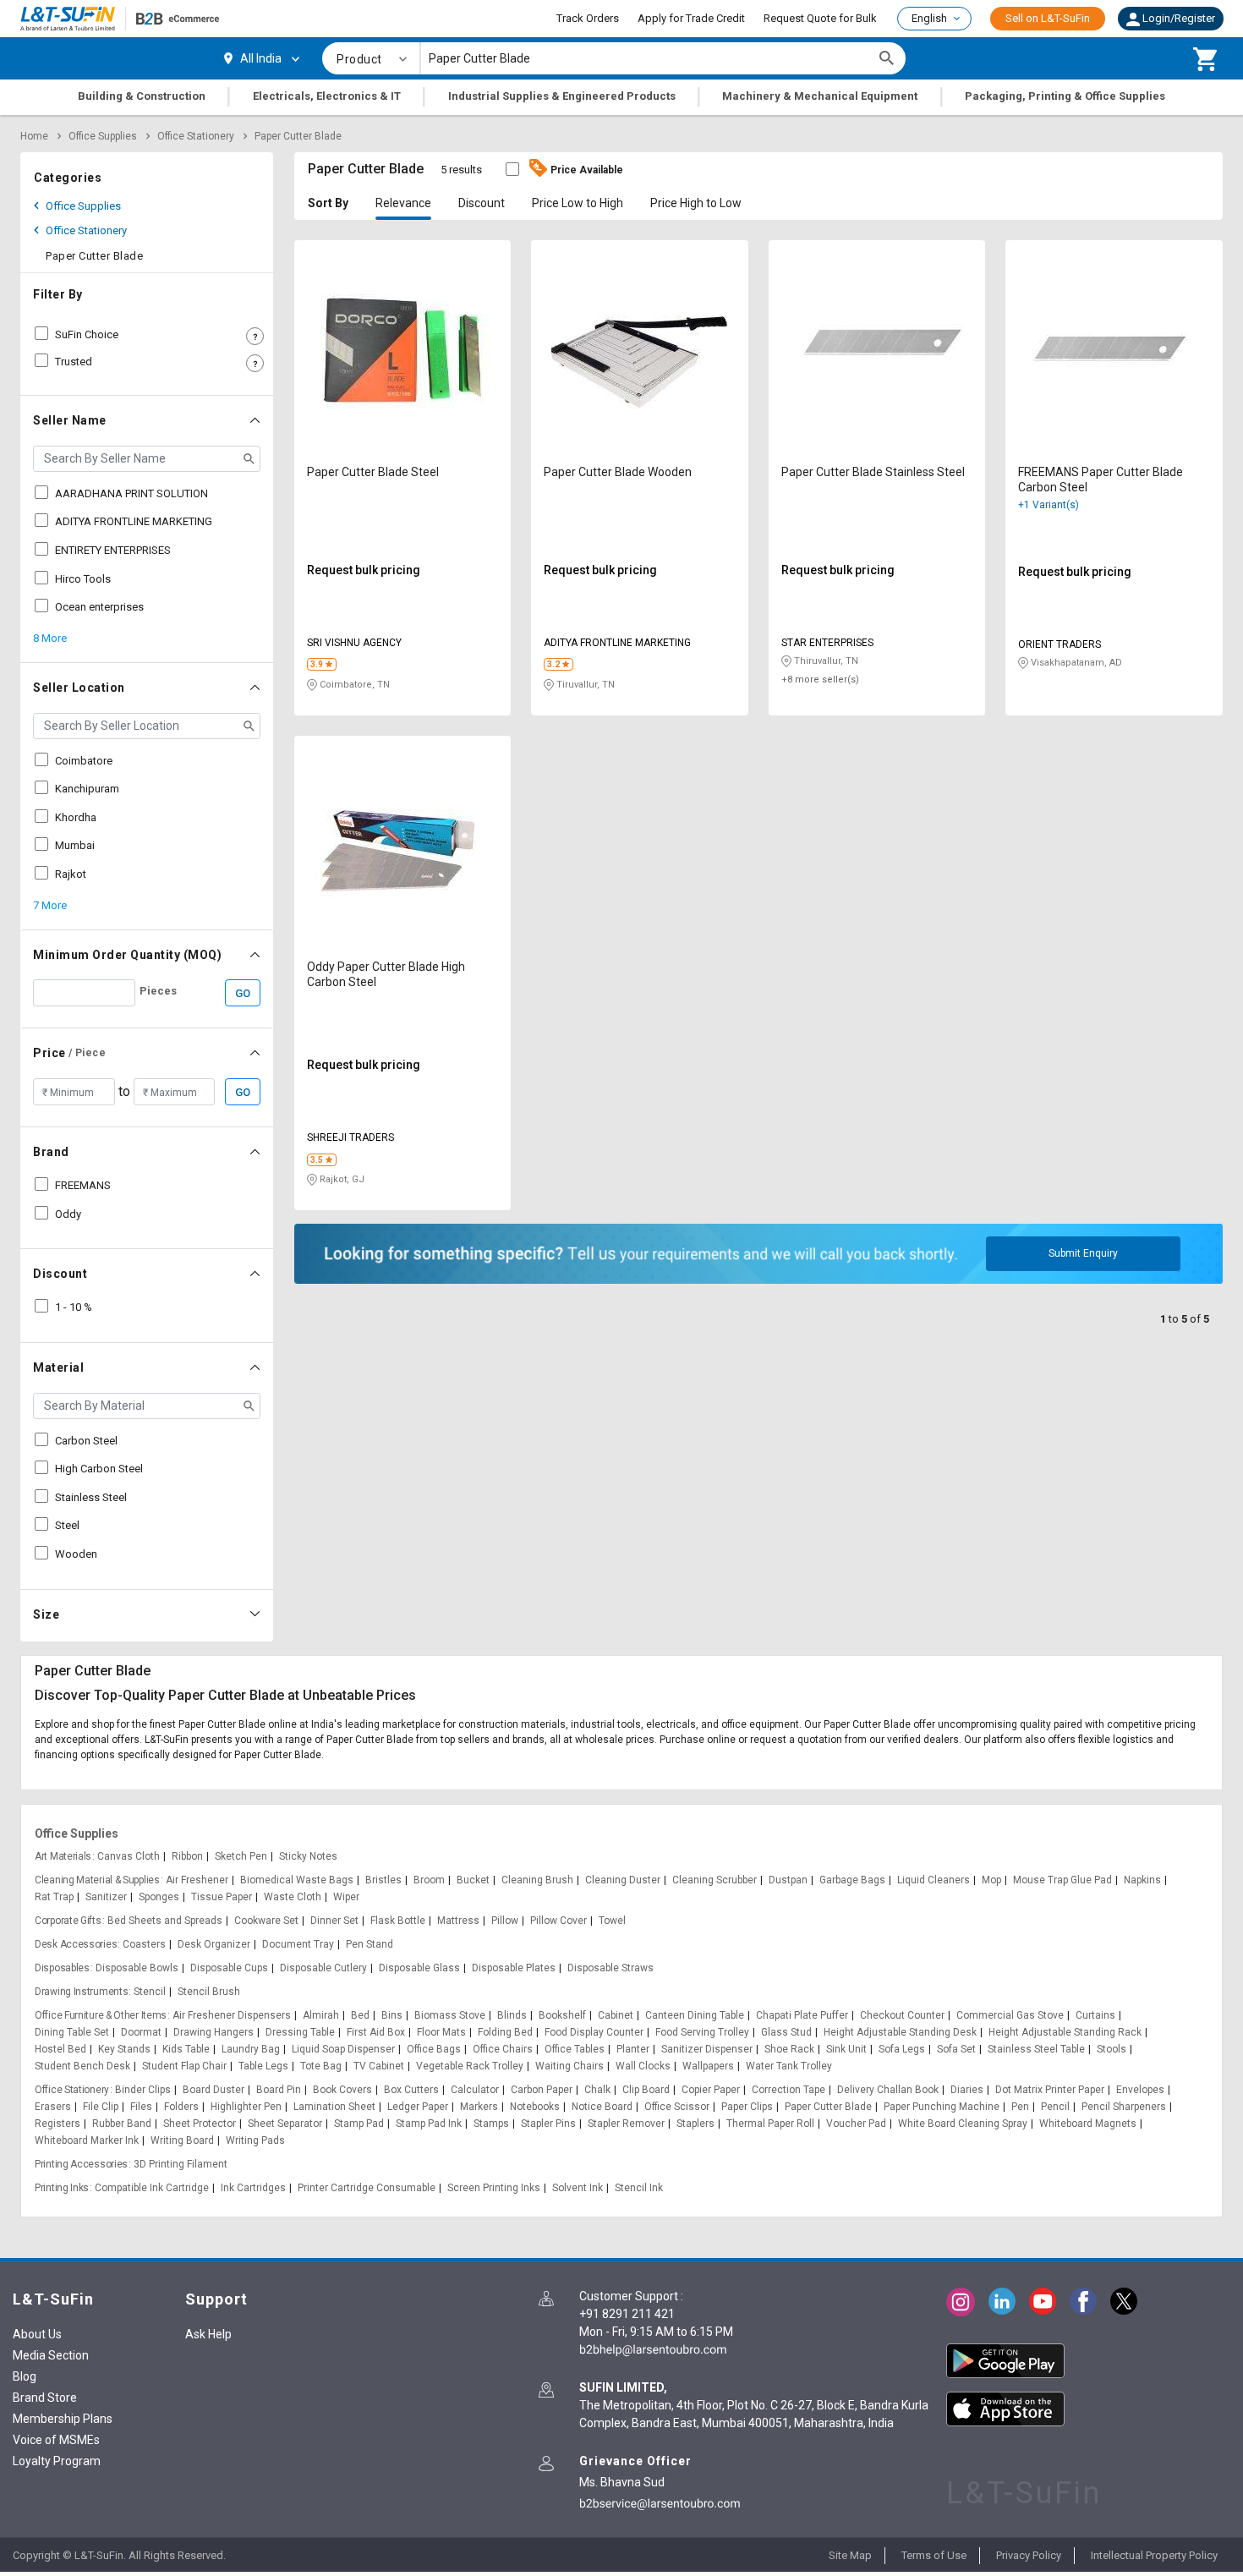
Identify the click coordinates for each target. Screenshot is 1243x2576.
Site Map (850, 2555)
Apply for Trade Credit (691, 18)
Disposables (62, 1968)
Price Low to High (578, 203)
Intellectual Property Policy (1154, 2555)
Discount (482, 203)
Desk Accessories (76, 1944)
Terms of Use (934, 2555)
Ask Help (208, 2334)
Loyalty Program (57, 2461)
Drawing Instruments (81, 1992)
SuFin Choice (87, 334)
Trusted (74, 362)
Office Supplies (103, 136)
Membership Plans (63, 2419)
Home (34, 136)
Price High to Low (696, 203)
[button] (1171, 19)
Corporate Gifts (68, 1921)
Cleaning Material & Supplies (97, 1880)
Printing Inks (62, 2188)
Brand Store (45, 2398)
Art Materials (63, 1856)
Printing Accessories (81, 2164)
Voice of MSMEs (56, 2440)
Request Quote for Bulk (820, 18)
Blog (25, 2376)
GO (243, 993)
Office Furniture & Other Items (101, 2015)
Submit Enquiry (1083, 1253)
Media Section (51, 2355)
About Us (37, 2334)
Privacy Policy (1029, 2555)
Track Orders (588, 18)
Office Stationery (196, 136)
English (929, 18)
